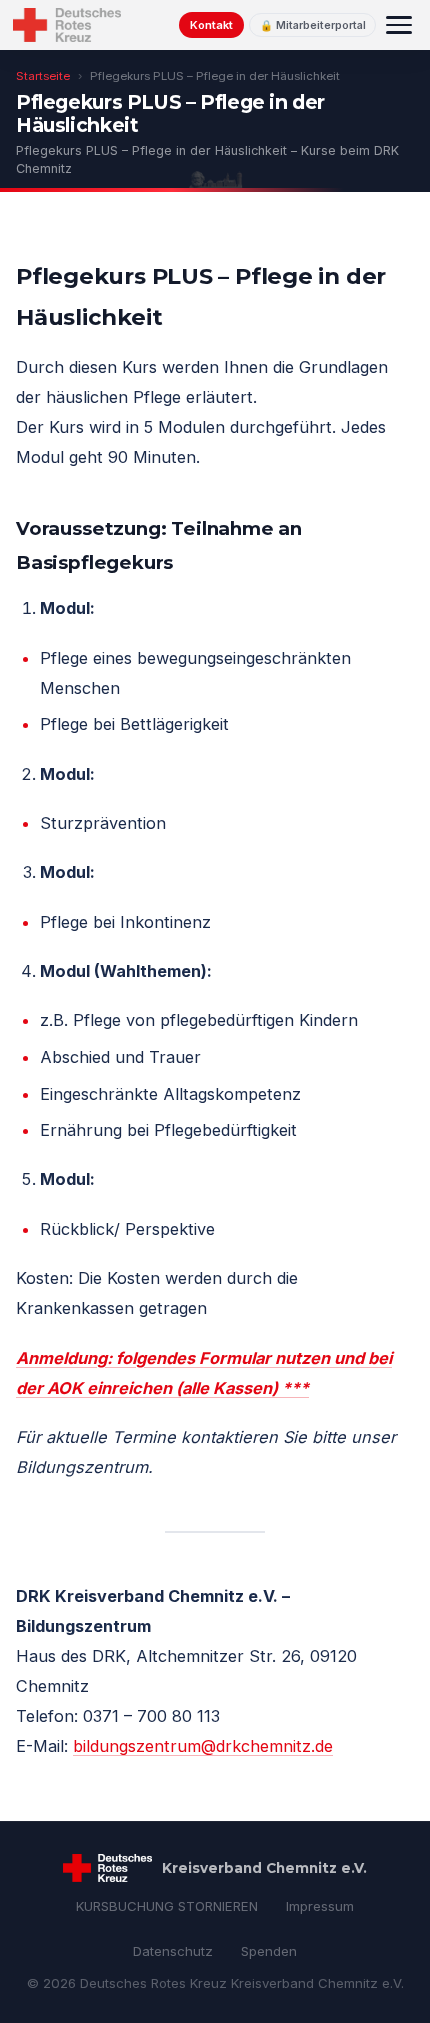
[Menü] (399, 25)
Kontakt (211, 25)
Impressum (320, 1906)
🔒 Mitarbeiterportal (313, 25)
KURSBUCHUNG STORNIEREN (167, 1906)
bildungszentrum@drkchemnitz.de (203, 1746)
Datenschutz (173, 1951)
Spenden (269, 1951)
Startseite (43, 76)
